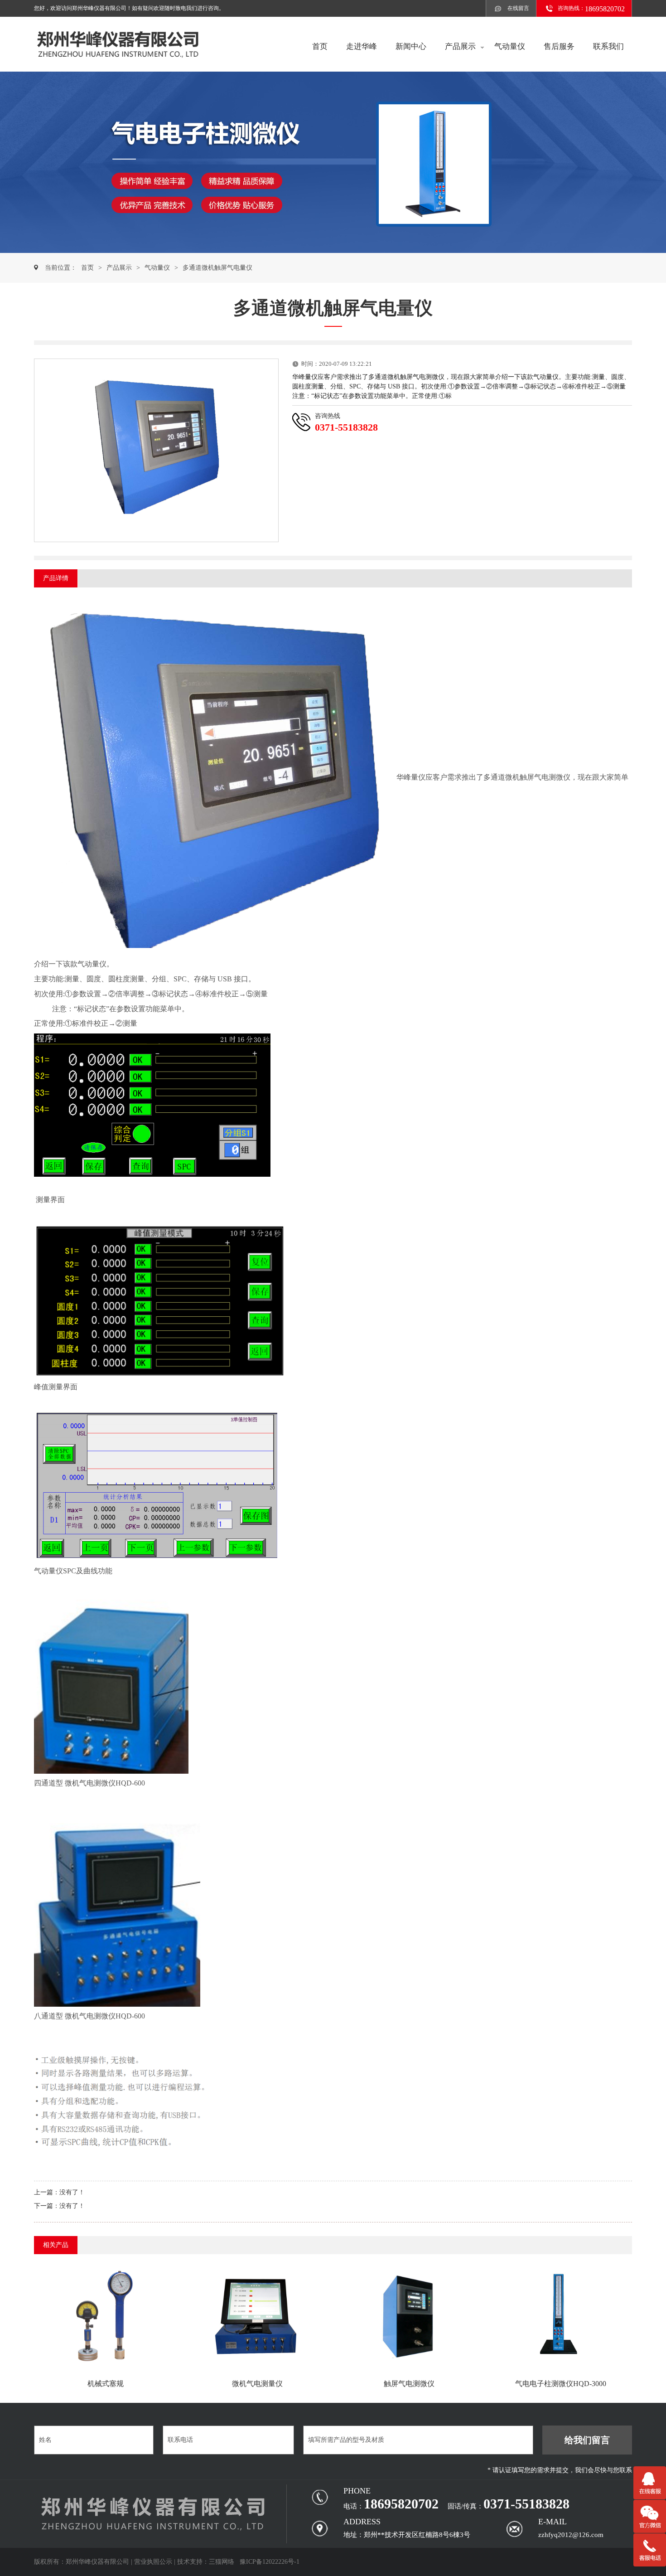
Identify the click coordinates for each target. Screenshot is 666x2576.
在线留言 (518, 8)
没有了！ (72, 2192)
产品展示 (460, 46)
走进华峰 (362, 46)
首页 (320, 46)
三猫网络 (222, 2562)
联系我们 (608, 46)
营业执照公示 (153, 2562)
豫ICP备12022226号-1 (270, 2562)
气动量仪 (510, 46)
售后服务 (559, 46)
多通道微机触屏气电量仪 (217, 268)
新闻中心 (411, 46)
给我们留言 (587, 2440)
